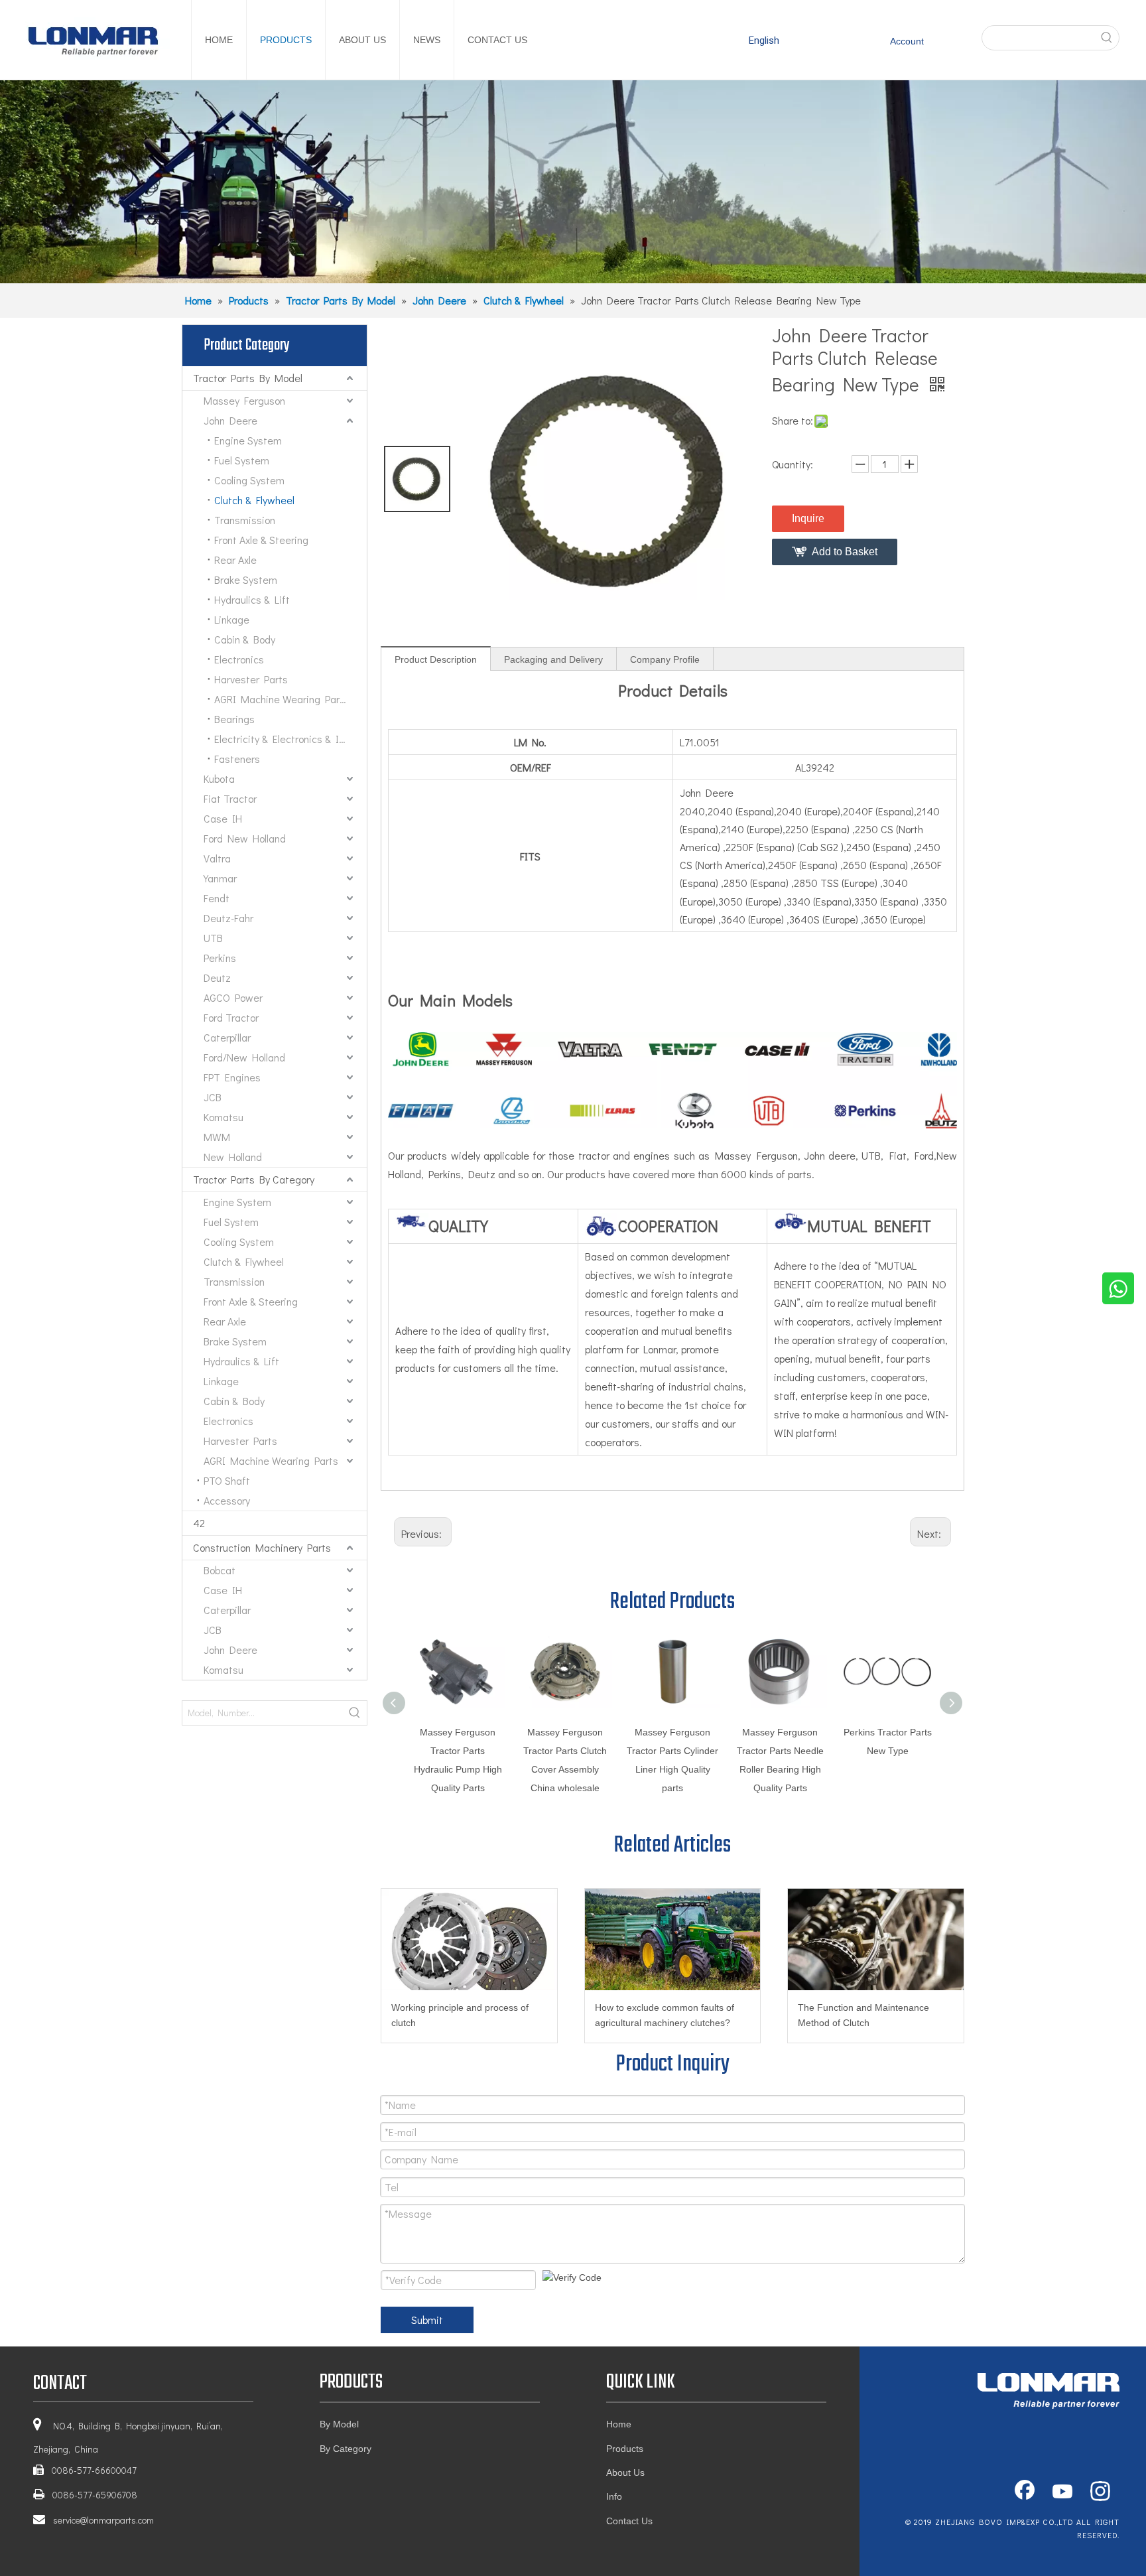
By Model (339, 2424)
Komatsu (223, 1117)
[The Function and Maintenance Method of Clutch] (876, 1939)
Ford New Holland (245, 838)
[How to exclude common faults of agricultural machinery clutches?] (673, 1939)
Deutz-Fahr (228, 918)
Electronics (239, 659)
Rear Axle (235, 560)
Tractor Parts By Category (254, 1179)
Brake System (246, 579)
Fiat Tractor (230, 798)
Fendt (217, 898)
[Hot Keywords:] (1107, 38)
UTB (213, 938)
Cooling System (249, 480)
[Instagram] (1100, 2492)
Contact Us (629, 2521)
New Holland (233, 1157)
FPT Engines (232, 1077)
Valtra (217, 858)
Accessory (227, 1500)
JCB (213, 1097)
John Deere (230, 420)
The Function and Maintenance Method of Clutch (863, 2015)
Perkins (220, 958)
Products (625, 2449)
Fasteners (237, 759)
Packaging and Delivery (553, 659)
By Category (346, 2449)
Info (614, 2496)
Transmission (245, 520)
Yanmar (220, 878)
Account (907, 41)
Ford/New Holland (244, 1057)
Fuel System (242, 460)
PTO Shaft (227, 1480)
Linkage (232, 619)
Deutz (217, 978)
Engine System (248, 440)
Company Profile (665, 659)
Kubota (219, 779)
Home (619, 2424)
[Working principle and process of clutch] (469, 1939)
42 (199, 1523)
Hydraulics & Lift (252, 599)
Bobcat (220, 1570)
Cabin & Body (245, 639)
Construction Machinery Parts (262, 1547)
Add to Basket (845, 552)
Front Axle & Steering (261, 540)
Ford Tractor (231, 1017)
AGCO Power (233, 997)
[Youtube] (1062, 2492)
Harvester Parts (251, 679)
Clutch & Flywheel (254, 500)
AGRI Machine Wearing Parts (282, 699)
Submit (427, 2320)
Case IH (223, 818)
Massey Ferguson (244, 400)
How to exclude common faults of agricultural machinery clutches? (665, 2015)
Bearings (234, 719)
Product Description (436, 659)
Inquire (808, 518)
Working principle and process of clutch (460, 2015)
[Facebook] (1025, 2492)
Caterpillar (227, 1037)
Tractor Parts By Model (248, 378)
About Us (625, 2473)
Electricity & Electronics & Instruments (290, 739)
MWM (217, 1137)
